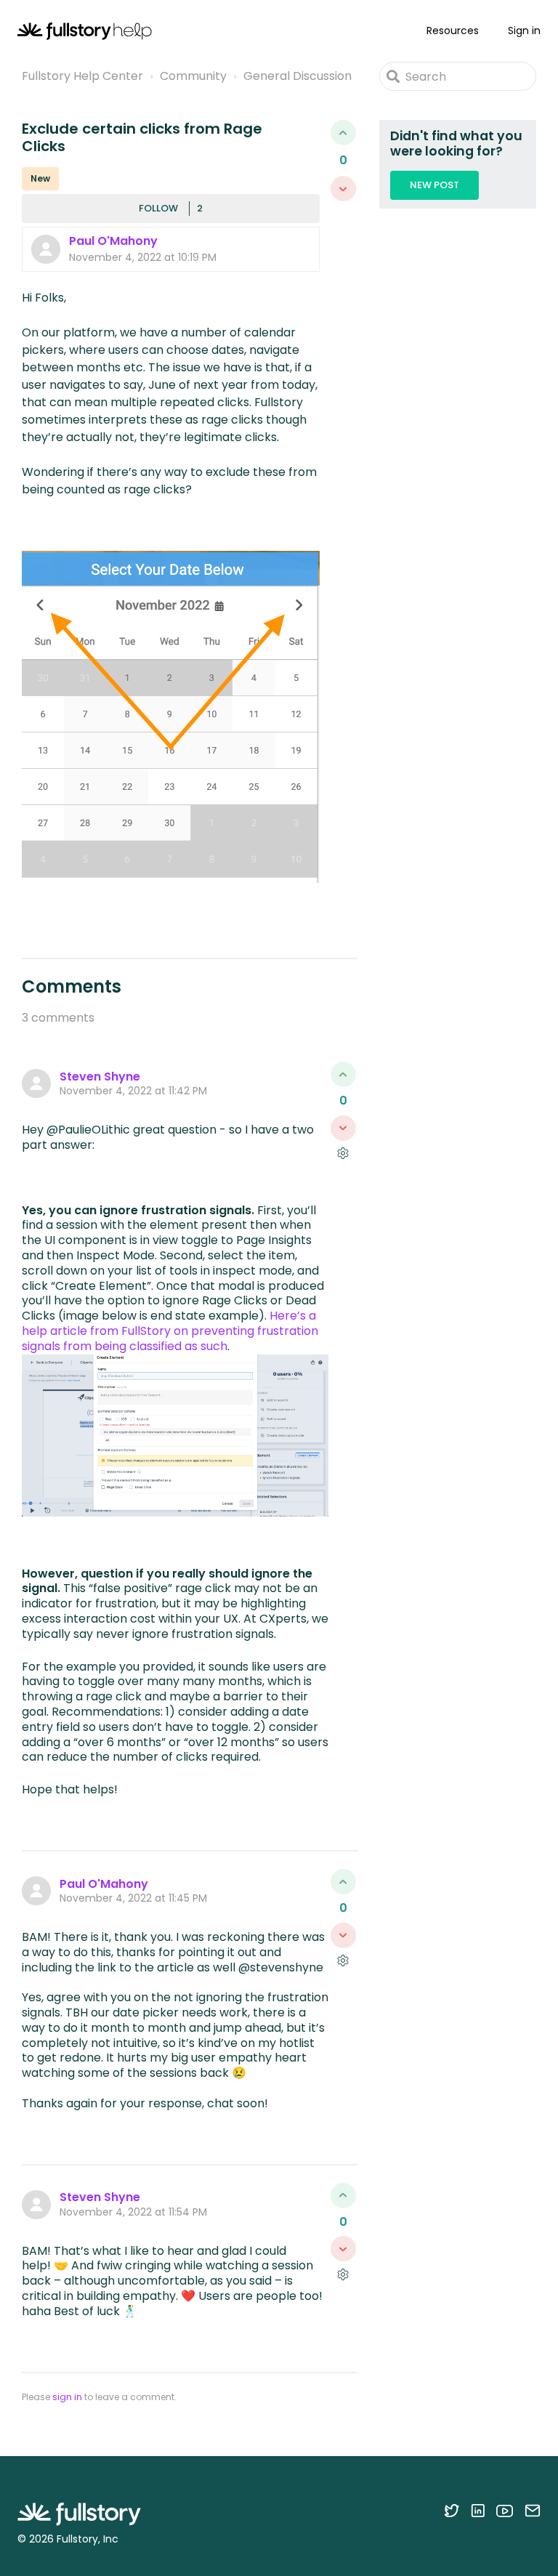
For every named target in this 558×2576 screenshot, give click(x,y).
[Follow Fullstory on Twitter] (452, 2511)
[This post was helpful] (343, 133)
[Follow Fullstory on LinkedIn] (478, 2511)
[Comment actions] (343, 1154)
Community (193, 76)
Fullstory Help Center (82, 76)
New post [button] (434, 185)
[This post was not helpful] (343, 189)
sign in (67, 2397)
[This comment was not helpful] (343, 1128)
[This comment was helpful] (343, 1074)
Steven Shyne (100, 1077)
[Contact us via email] (533, 2511)
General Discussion (298, 76)
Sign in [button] (524, 31)
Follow (158, 208)
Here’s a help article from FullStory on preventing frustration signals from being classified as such (170, 1331)
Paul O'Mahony (113, 241)
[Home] (85, 31)
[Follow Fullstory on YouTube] (505, 2511)
